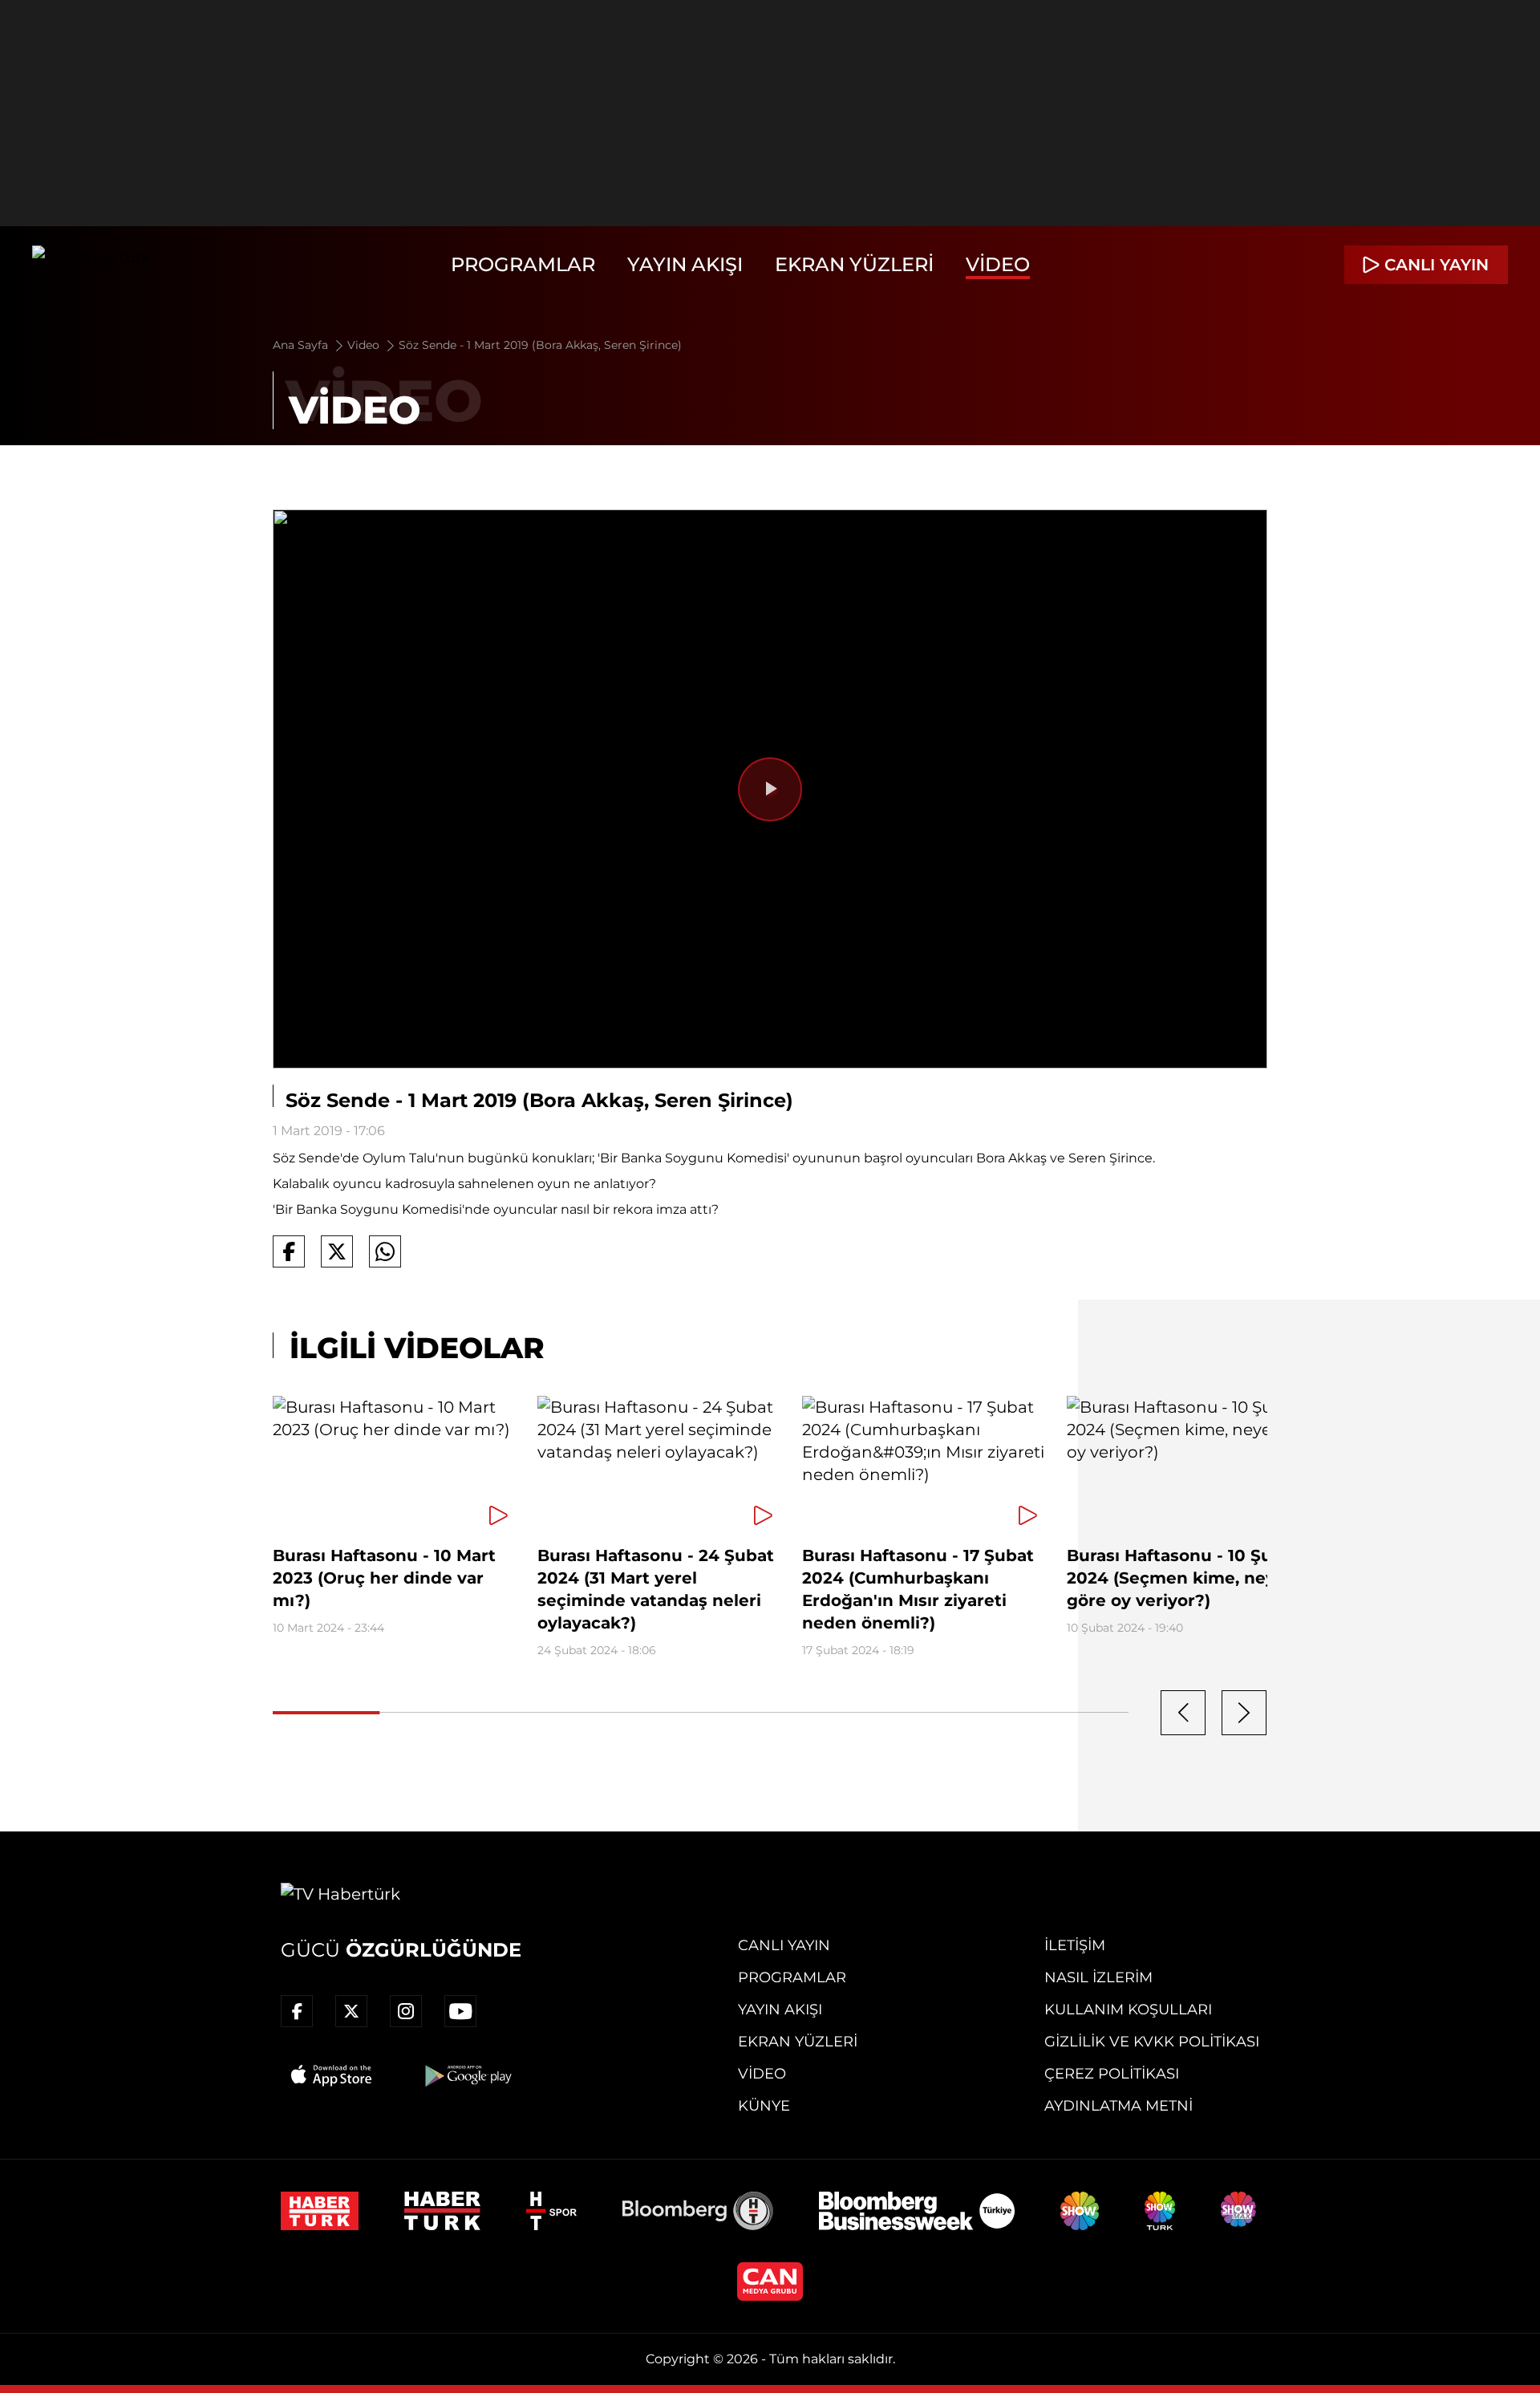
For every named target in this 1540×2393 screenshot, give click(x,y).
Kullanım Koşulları (1128, 2010)
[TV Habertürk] (92, 265)
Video (998, 264)
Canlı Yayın (784, 1945)
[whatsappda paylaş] (385, 1251)
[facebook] (297, 2011)
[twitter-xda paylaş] (337, 1251)
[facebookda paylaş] (289, 1251)
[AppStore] (332, 2075)
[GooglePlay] (467, 2075)
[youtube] (460, 2011)
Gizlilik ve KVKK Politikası (1152, 2042)
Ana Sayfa (302, 345)
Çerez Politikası (1112, 2074)
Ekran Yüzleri (854, 264)
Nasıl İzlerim (1098, 1977)
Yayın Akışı (685, 264)
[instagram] (406, 2011)
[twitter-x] (351, 2011)
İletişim (1075, 1945)
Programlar (523, 264)
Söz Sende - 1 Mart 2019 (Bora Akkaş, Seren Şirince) (540, 345)
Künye (764, 2106)
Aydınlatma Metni (1119, 2106)
